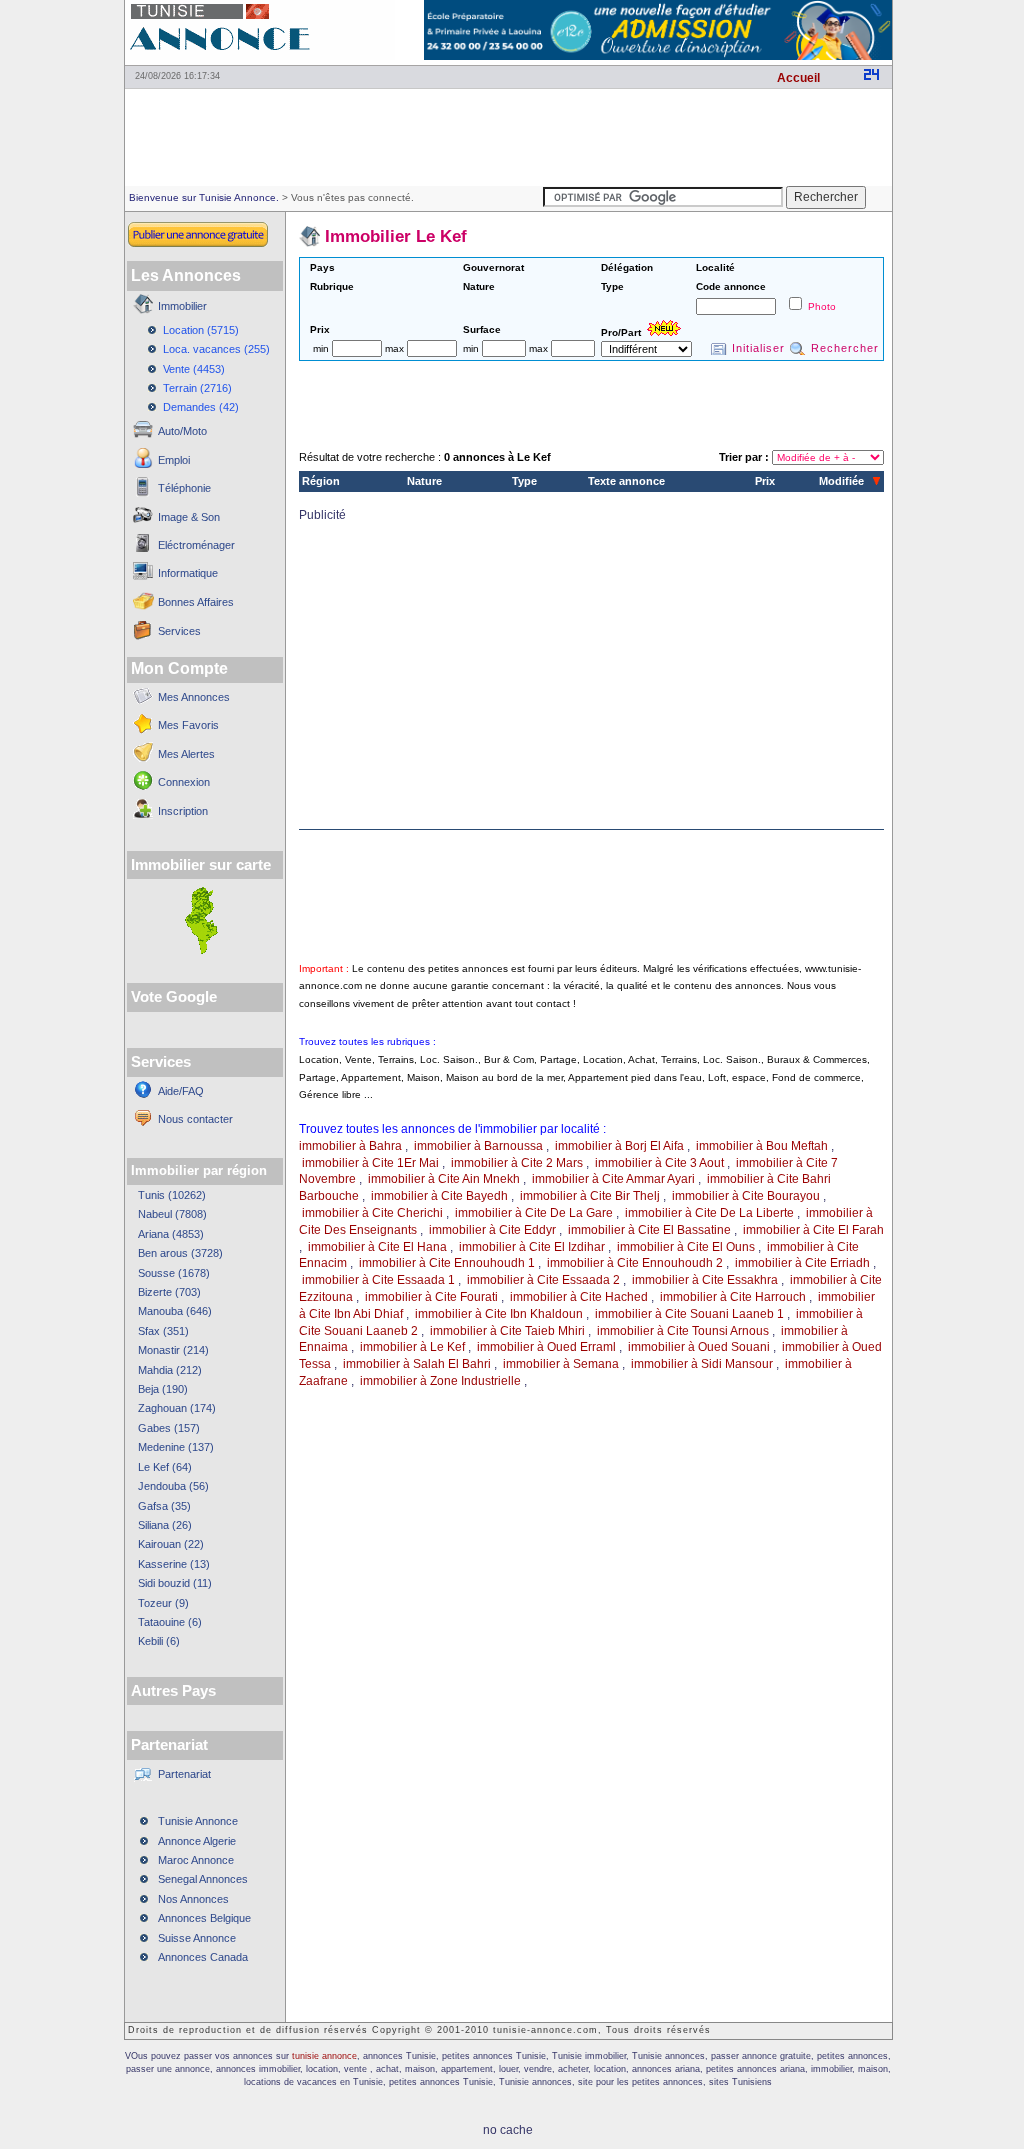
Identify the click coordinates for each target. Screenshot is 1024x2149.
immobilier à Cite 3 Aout (659, 1163)
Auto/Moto (182, 431)
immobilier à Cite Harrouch (733, 1297)
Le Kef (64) (165, 1467)
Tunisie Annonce (198, 1821)
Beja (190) (163, 1389)
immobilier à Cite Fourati (431, 1297)
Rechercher (845, 348)
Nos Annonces (193, 1899)
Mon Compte (179, 668)
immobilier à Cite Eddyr (492, 1230)
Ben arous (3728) (180, 1253)
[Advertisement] (508, 136)
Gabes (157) (169, 1428)
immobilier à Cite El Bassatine (649, 1230)
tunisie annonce (324, 2056)
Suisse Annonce (197, 1938)
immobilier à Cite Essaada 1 (378, 1280)
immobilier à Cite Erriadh (802, 1263)
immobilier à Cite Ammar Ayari (613, 1179)
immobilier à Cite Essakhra (705, 1280)
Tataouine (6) (170, 1622)
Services (179, 631)
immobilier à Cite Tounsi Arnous (683, 1331)
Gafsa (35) (164, 1506)
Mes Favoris (188, 725)
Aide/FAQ (181, 1091)
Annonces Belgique (204, 1918)
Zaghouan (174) (177, 1408)
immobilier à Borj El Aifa (619, 1146)
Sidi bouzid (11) (175, 1583)
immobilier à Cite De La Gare (534, 1213)
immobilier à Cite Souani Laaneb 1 (689, 1314)
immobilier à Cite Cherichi (372, 1213)
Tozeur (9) (163, 1603)
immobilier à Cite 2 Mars (517, 1163)
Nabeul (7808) (172, 1214)
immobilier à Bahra (350, 1146)
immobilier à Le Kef (412, 1347)
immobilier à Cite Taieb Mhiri (507, 1331)
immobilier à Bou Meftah (762, 1146)
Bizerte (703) (169, 1292)
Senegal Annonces (203, 1879)
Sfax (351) (163, 1331)
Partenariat (184, 1774)
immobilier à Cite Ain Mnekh (444, 1179)
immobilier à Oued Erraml (546, 1347)
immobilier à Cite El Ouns (686, 1247)
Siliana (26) (165, 1525)
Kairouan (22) (171, 1544)
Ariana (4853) (171, 1234)
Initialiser (758, 348)
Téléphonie (184, 488)
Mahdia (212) (170, 1370)
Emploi (174, 460)
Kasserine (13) (174, 1564)
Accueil (798, 78)
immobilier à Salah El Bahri (417, 1364)
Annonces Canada (203, 1957)
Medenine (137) (176, 1447)
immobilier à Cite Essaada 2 (543, 1280)
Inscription (183, 811)
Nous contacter (195, 1119)
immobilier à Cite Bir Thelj (590, 1196)
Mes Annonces (194, 697)
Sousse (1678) (174, 1273)
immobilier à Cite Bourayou (746, 1196)
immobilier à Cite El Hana (377, 1247)
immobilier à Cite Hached (579, 1297)
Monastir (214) (173, 1350)
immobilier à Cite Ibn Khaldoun (499, 1314)
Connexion (184, 782)
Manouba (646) (175, 1311)
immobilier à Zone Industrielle (440, 1381)
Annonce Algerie (197, 1841)
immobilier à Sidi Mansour (702, 1364)
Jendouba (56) (173, 1486)
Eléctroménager (196, 545)
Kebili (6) (159, 1641)
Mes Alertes (186, 754)
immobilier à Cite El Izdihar (532, 1247)
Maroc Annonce (196, 1860)
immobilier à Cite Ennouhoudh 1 (447, 1263)
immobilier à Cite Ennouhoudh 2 (635, 1263)
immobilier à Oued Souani (699, 1347)
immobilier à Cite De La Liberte (709, 1213)
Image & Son (189, 517)
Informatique (188, 573)
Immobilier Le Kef (396, 236)
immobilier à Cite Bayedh (439, 1196)
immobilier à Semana (561, 1364)
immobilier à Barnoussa (478, 1146)
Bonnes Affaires (196, 602)
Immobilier (182, 306)
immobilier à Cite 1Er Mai (370, 1163)
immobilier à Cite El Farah (813, 1230)
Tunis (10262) (172, 1195)
